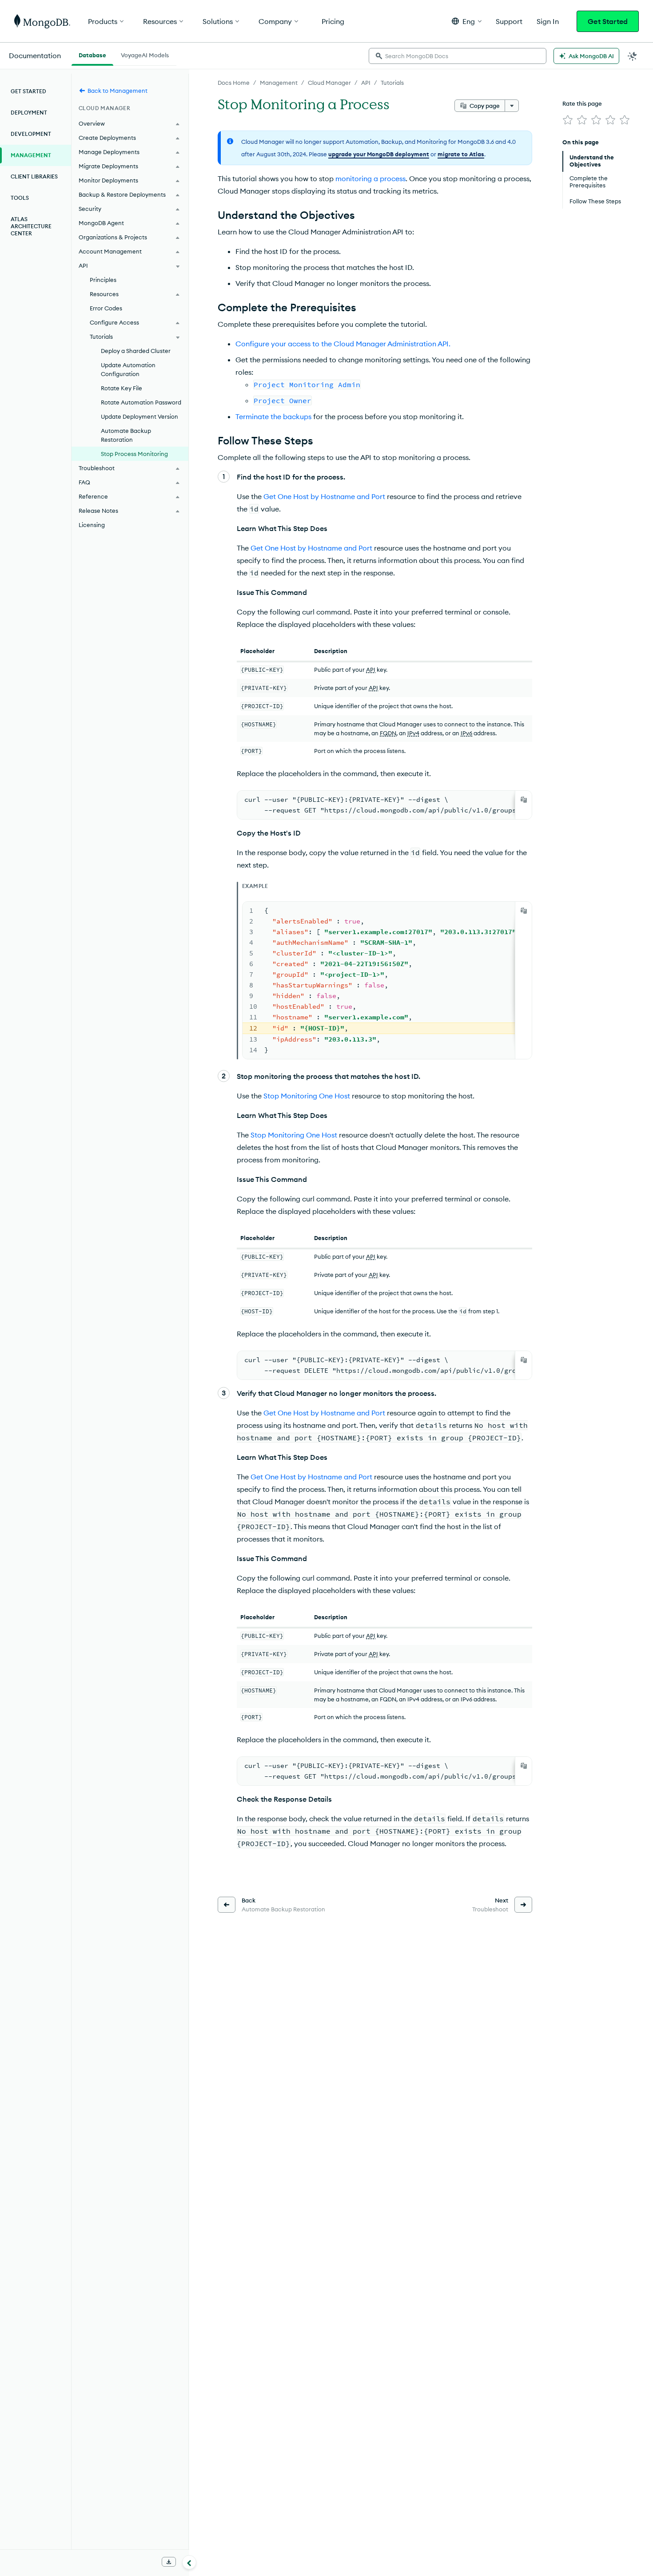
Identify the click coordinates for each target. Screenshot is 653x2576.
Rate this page (582, 103)
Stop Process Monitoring (134, 454)
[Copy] (524, 800)
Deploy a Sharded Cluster (136, 351)
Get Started (608, 21)
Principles (103, 280)
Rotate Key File (121, 388)
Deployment (29, 113)
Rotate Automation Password (141, 402)
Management (279, 83)
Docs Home (234, 83)
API (366, 83)
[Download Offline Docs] (169, 2562)
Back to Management (117, 91)
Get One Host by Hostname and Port (324, 496)
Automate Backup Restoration (126, 435)
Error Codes (106, 308)
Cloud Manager (329, 83)
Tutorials (392, 83)
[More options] (512, 106)
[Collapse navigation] (189, 2562)
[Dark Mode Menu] (633, 56)
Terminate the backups (273, 416)
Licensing (92, 525)
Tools (20, 198)
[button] (467, 21)
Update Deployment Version (139, 416)
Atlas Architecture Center (31, 226)
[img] (568, 120)
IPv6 (466, 733)
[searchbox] (458, 56)
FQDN (388, 733)
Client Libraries (34, 176)
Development (31, 134)
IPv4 (413, 733)
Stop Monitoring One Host (307, 1096)
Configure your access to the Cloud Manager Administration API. (343, 344)
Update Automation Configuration (128, 369)
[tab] (92, 54)
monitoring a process (370, 178)
